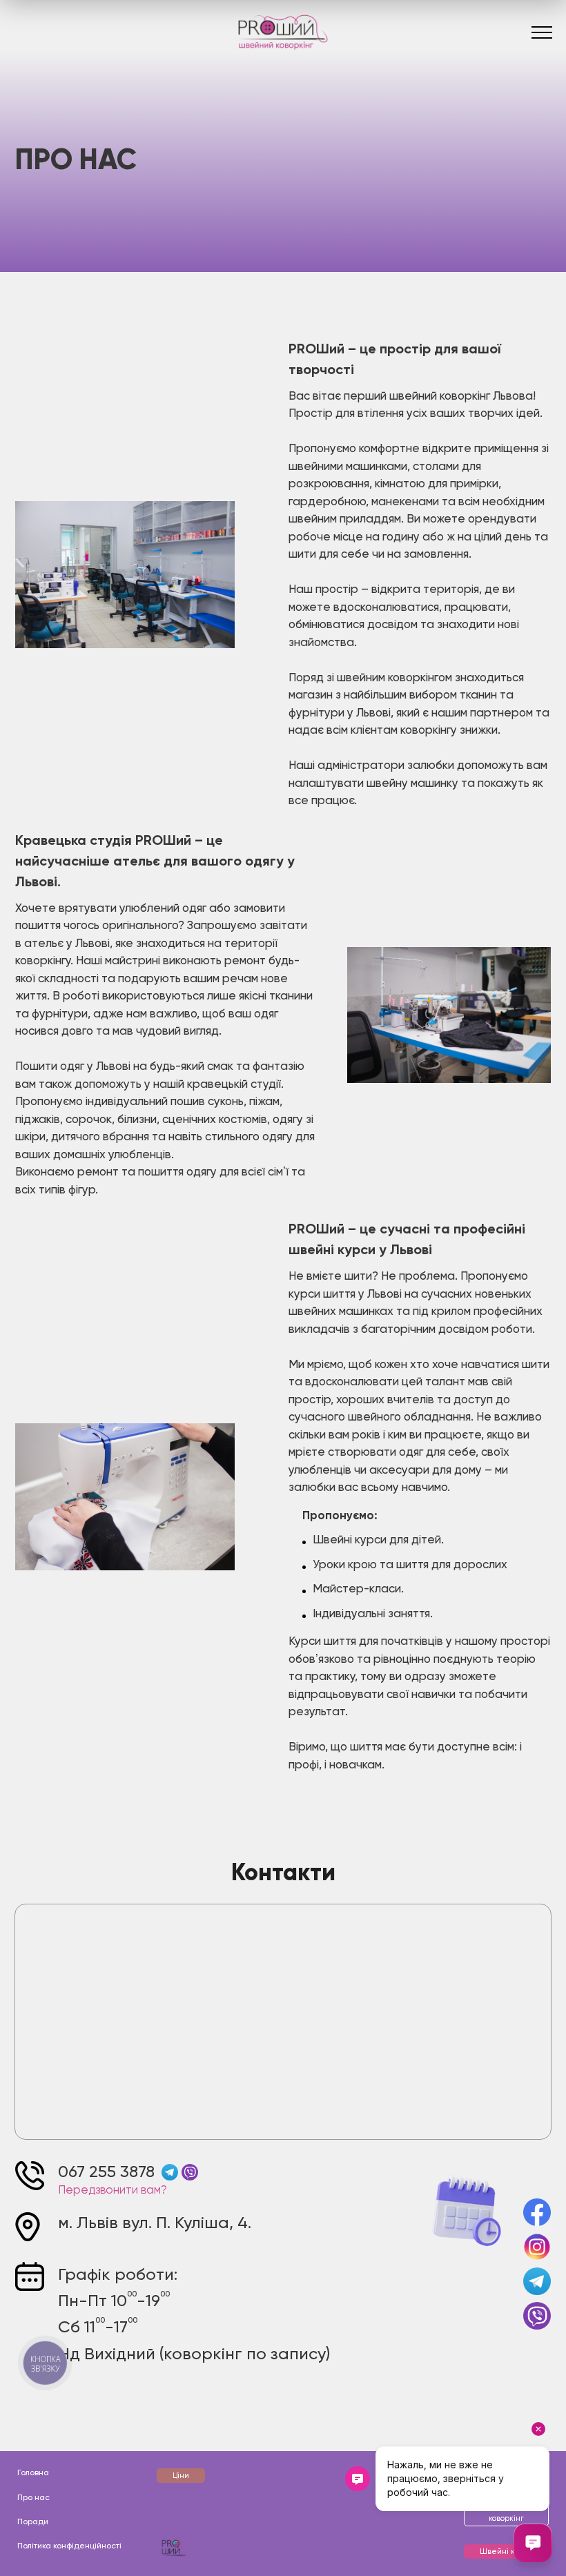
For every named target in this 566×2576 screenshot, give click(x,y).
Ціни (181, 2476)
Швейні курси (506, 2551)
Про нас (33, 2498)
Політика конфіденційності (69, 2546)
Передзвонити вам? (113, 2190)
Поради (33, 2522)
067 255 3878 (106, 2172)
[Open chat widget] (533, 2543)
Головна (33, 2473)
